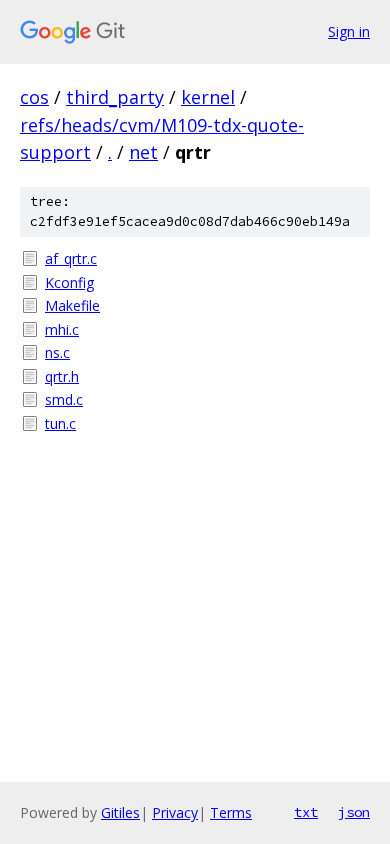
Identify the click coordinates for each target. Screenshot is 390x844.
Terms (231, 812)
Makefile (72, 305)
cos (34, 97)
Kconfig (69, 282)
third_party (115, 97)
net (143, 152)
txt (306, 812)
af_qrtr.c (71, 258)
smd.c (64, 399)
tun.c (60, 423)
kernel (208, 97)
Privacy (175, 812)
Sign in (349, 31)
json (354, 812)
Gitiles (120, 812)
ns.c (57, 352)
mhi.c (62, 329)
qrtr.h (62, 376)
